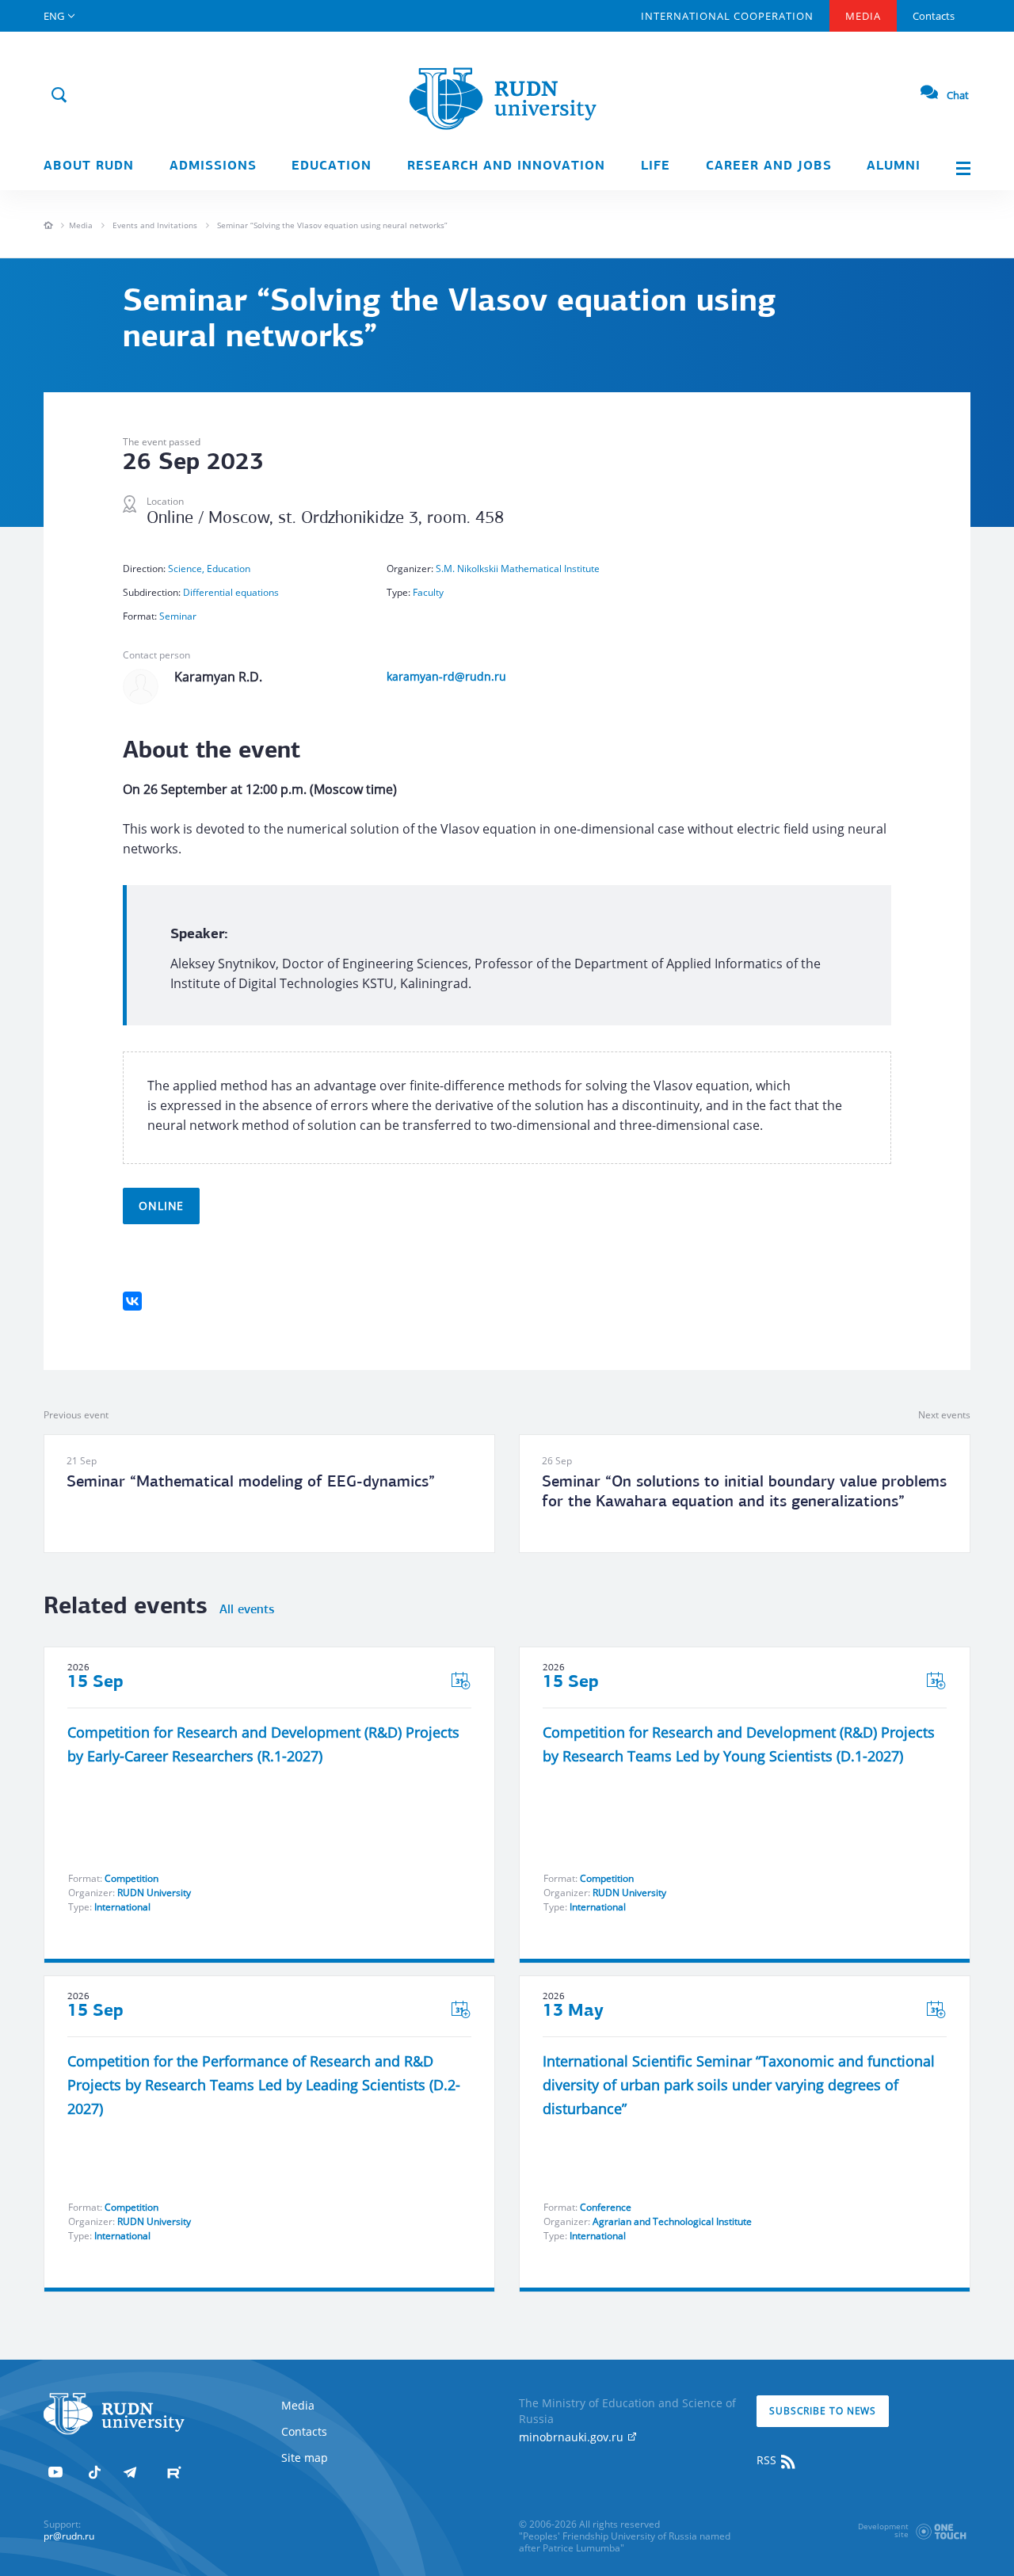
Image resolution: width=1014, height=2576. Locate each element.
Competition (132, 1878)
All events (247, 1610)
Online (161, 1206)
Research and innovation (506, 166)
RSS (768, 2460)
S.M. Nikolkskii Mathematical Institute (518, 569)
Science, (187, 569)
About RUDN (89, 166)
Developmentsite (883, 2530)
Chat (958, 95)
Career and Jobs (769, 166)
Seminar (178, 616)
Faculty (428, 592)
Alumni (894, 166)
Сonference (606, 2207)
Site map (305, 2458)
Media (863, 16)
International (122, 1907)
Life (656, 166)
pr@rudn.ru (69, 2536)
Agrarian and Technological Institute (672, 2221)
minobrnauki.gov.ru (573, 2437)
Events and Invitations (155, 225)
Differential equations (231, 592)
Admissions (213, 166)
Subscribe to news (823, 2411)
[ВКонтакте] (132, 1301)
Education (332, 166)
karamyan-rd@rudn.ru (446, 676)
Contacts (934, 16)
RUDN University (154, 1893)
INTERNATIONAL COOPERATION (727, 16)
